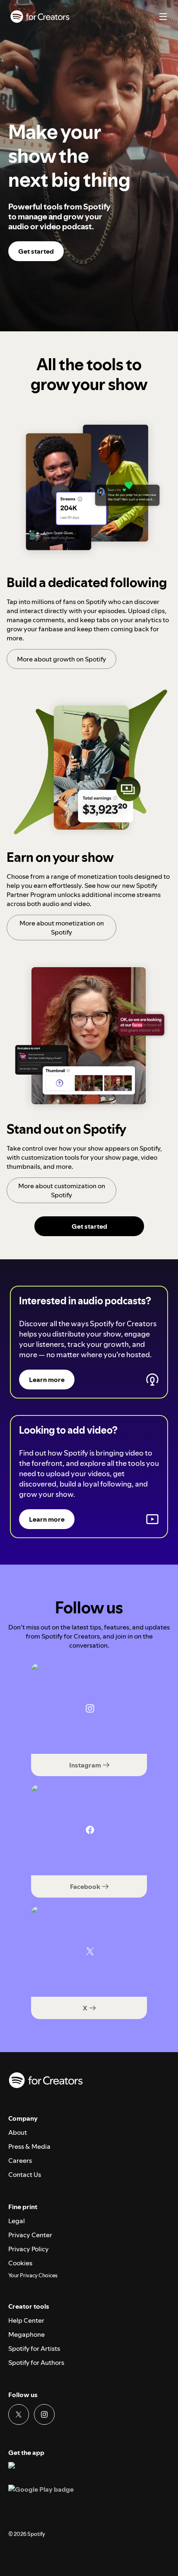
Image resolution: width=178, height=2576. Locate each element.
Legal (17, 2221)
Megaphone (26, 2334)
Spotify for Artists (34, 2348)
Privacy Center (30, 2235)
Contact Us (25, 2174)
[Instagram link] (44, 2414)
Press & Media (29, 2146)
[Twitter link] (19, 2414)
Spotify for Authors (36, 2362)
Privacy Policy (29, 2249)
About (18, 2132)
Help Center (26, 2320)
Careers (20, 2160)
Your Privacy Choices (33, 2276)
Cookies (20, 2263)
